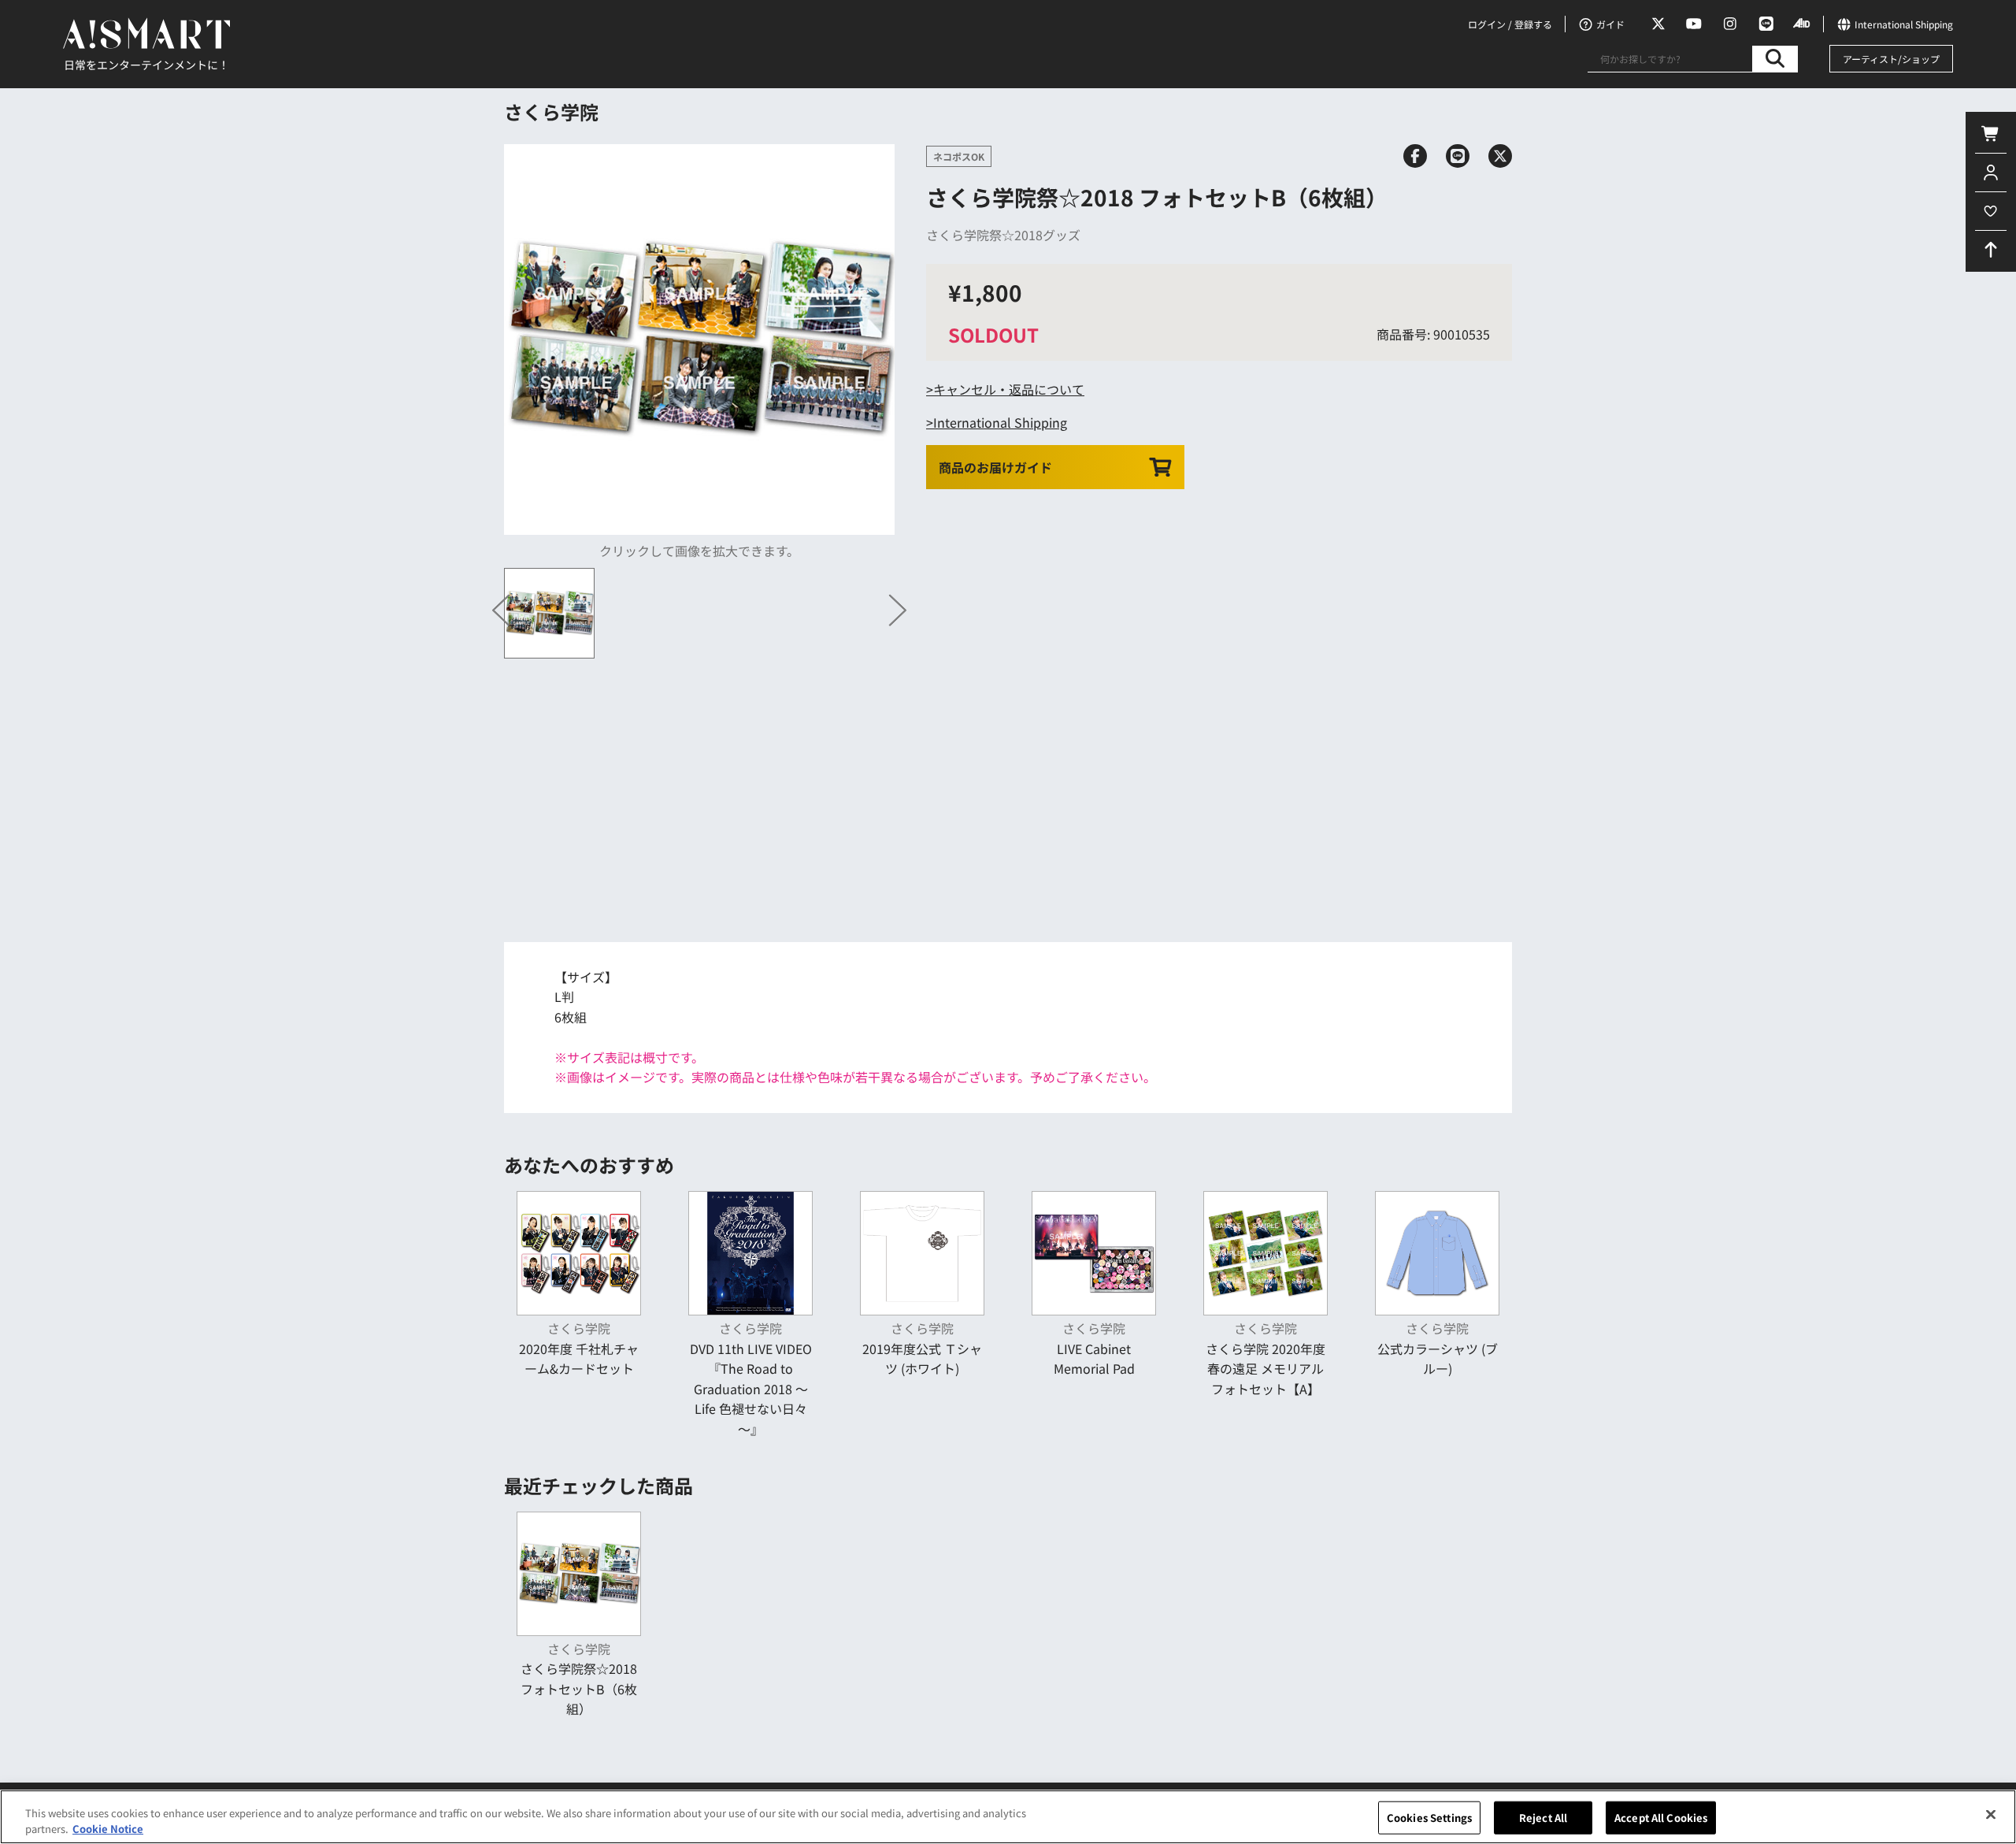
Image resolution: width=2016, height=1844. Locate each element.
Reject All (1543, 1818)
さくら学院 (551, 111)
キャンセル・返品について (1009, 389)
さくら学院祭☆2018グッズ (1003, 235)
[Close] (1991, 1815)
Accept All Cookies (1661, 1818)
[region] (1008, 1817)
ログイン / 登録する (1510, 24)
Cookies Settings (1429, 1818)
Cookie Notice (108, 1828)
